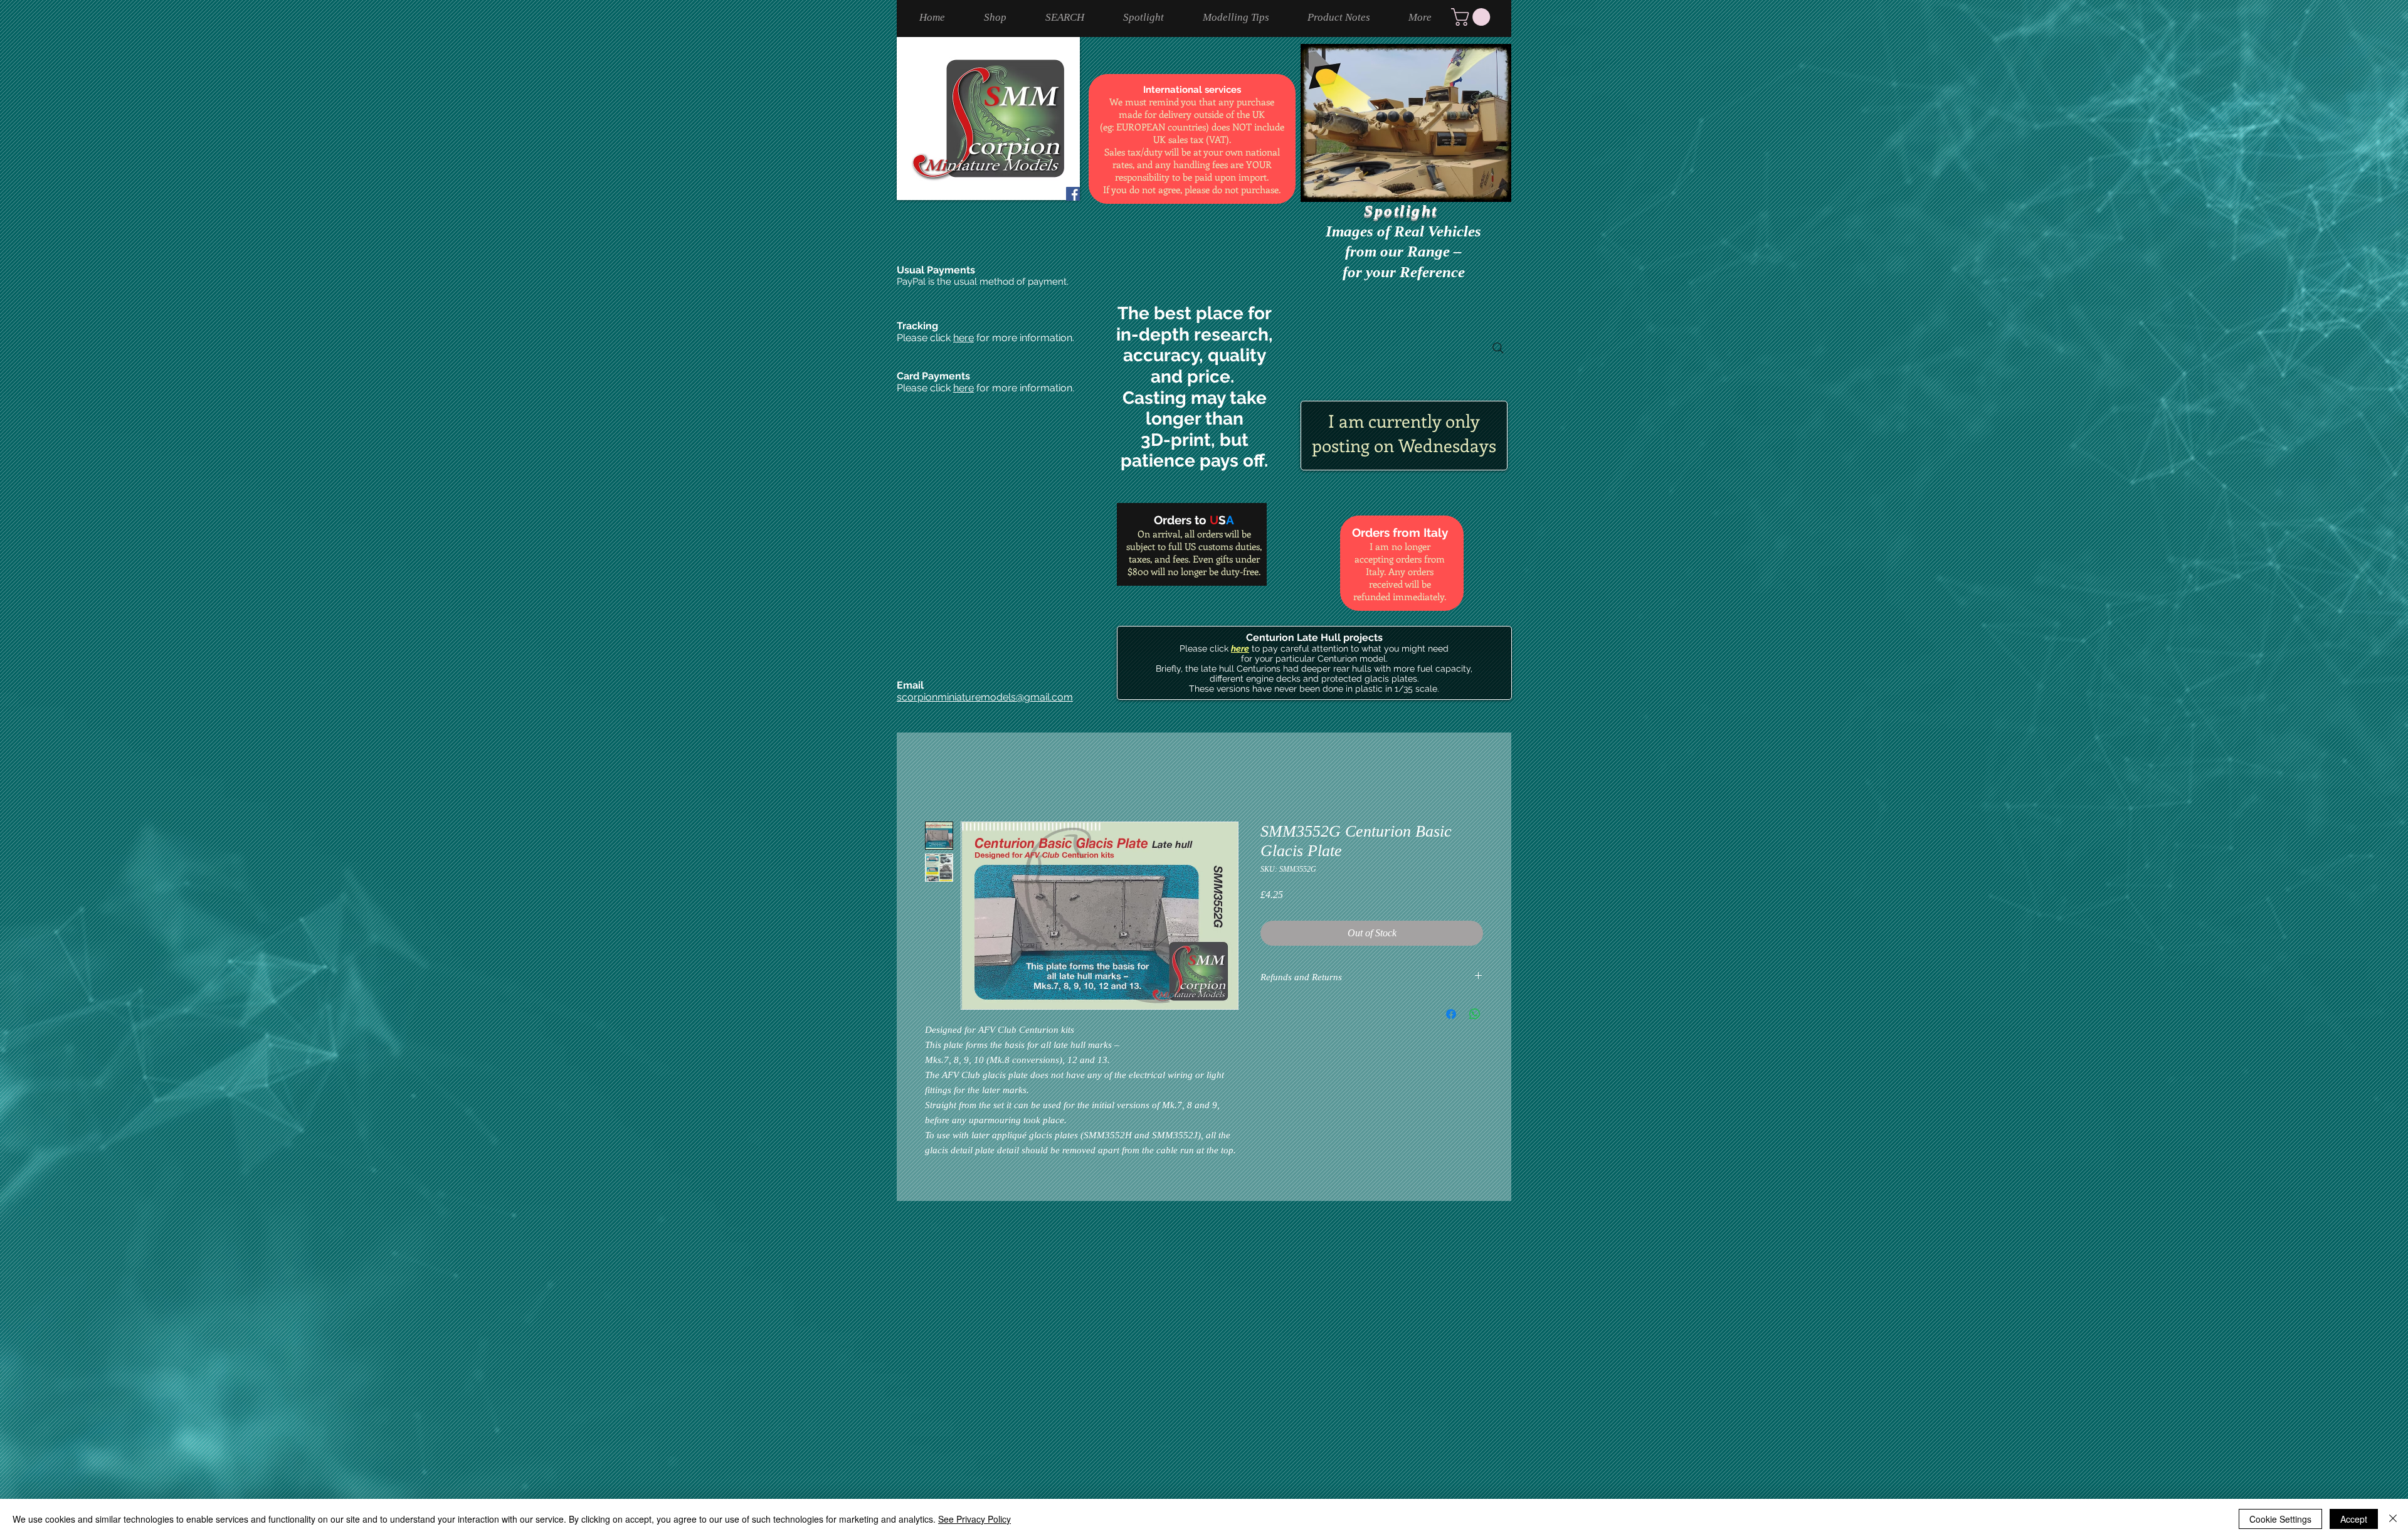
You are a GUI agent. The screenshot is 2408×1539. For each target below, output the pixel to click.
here (964, 338)
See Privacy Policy (974, 1519)
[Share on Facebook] (1451, 1014)
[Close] (2393, 1519)
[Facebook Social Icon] (1073, 194)
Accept (2354, 1519)
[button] (1473, 17)
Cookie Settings (2280, 1519)
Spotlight (1403, 210)
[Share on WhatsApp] (1475, 1014)
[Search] (1498, 348)
